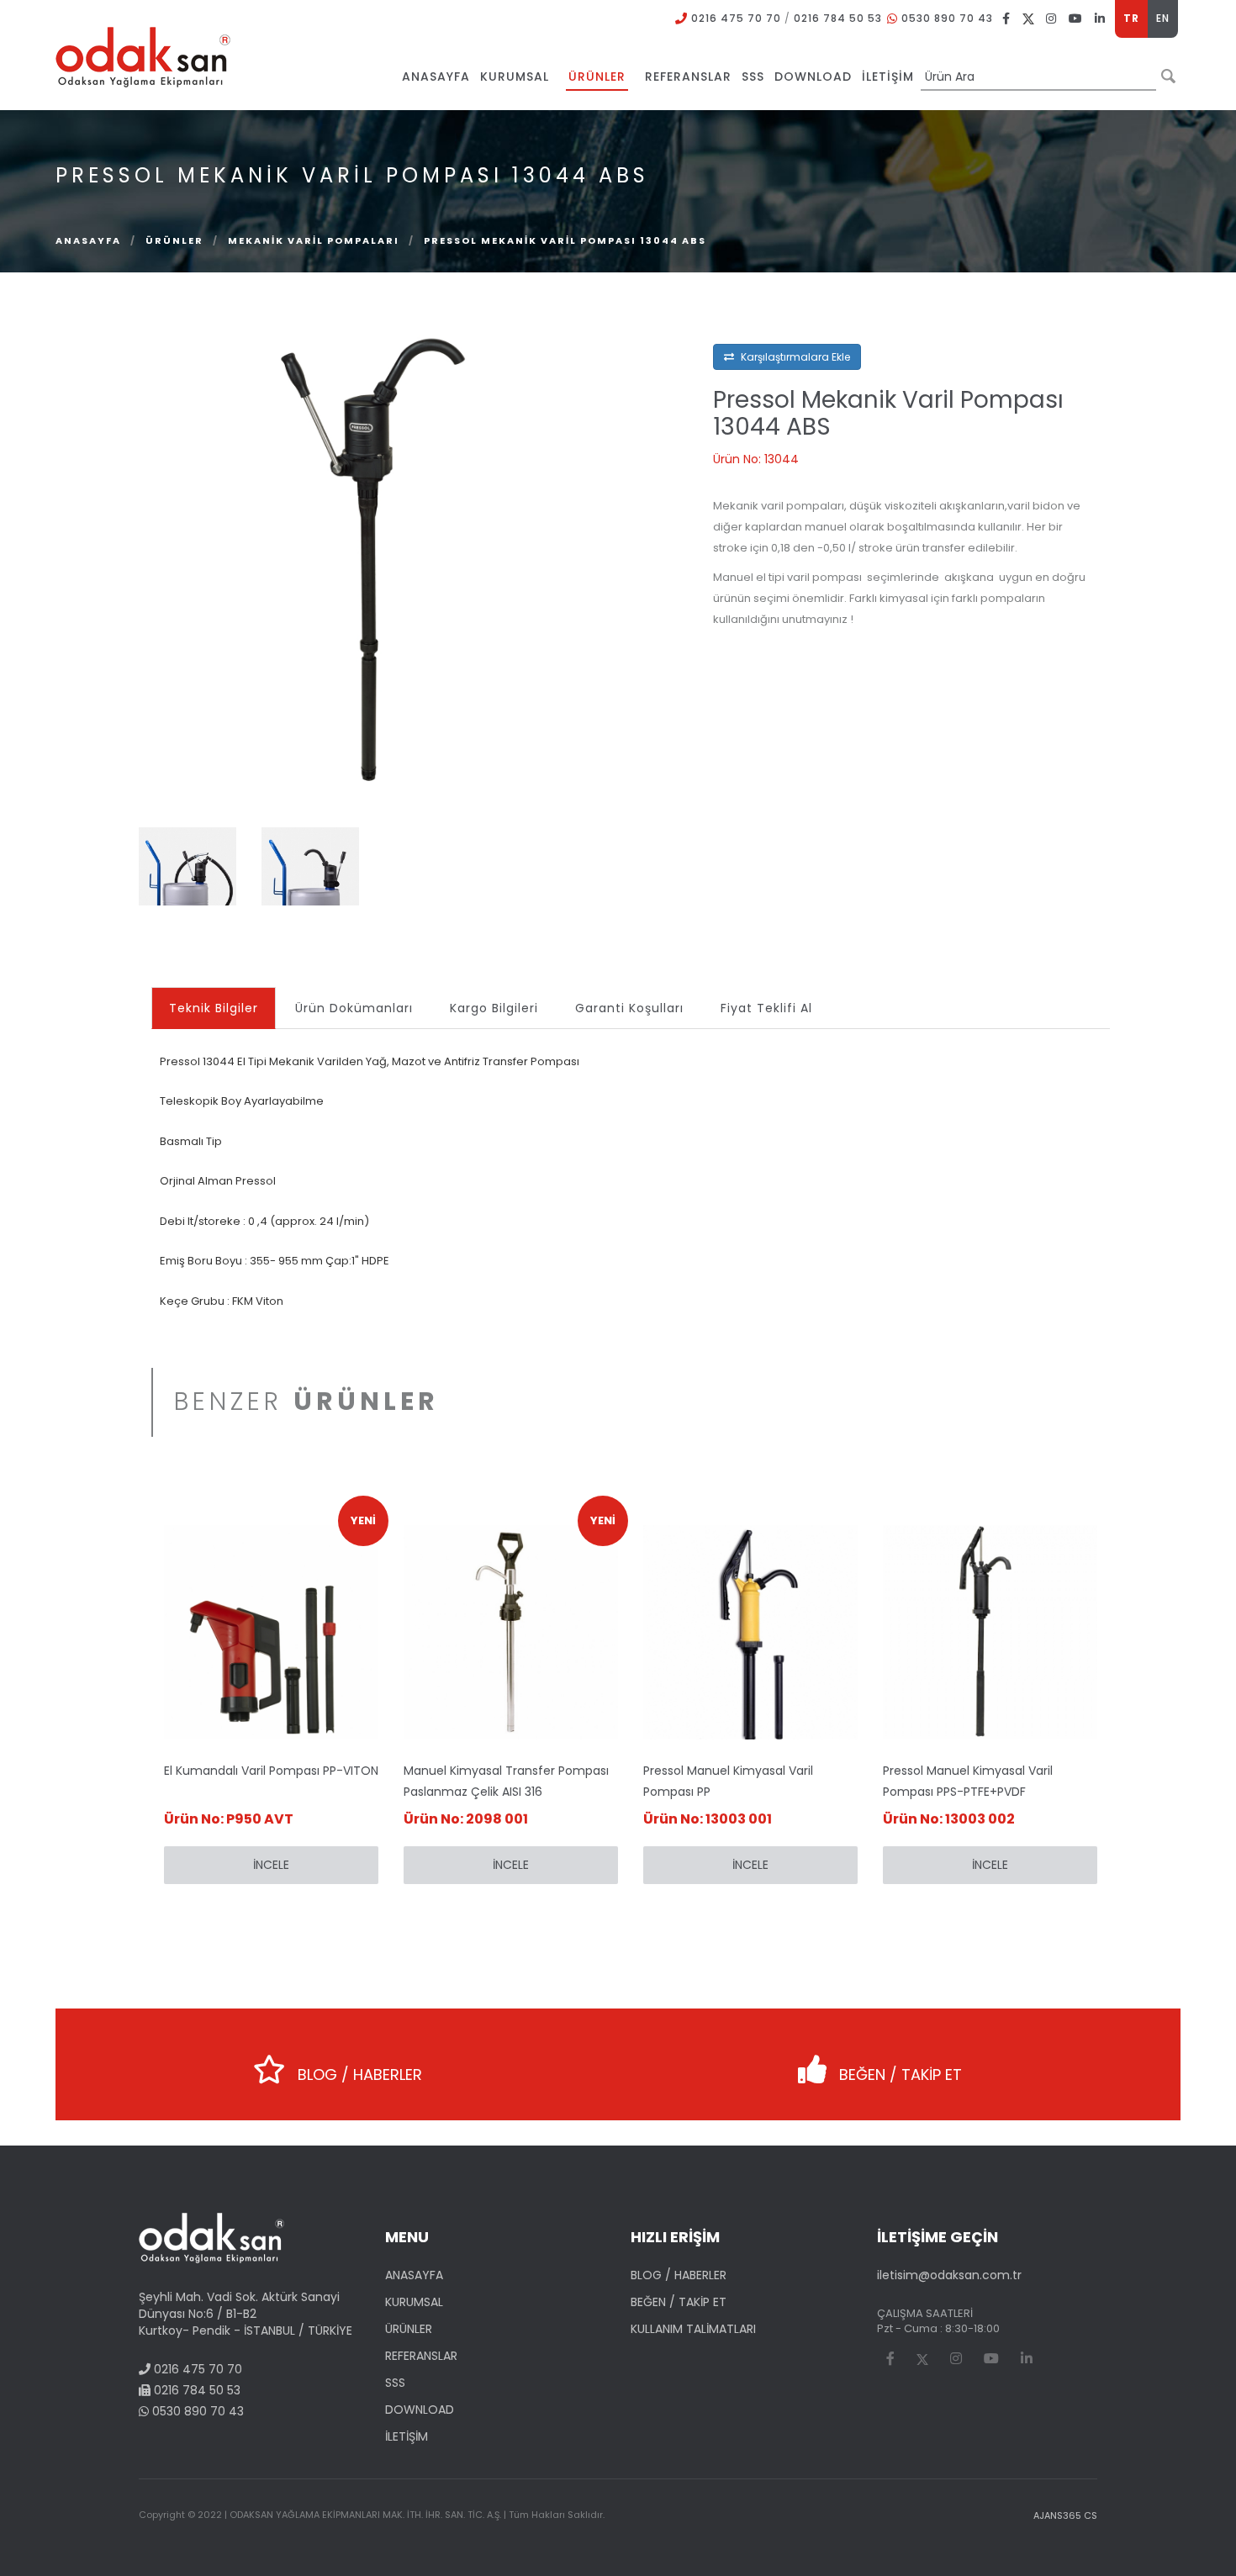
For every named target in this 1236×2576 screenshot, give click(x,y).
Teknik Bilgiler (214, 1008)
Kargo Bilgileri (494, 1008)
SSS (395, 2383)
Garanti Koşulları (629, 1008)
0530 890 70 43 (947, 18)
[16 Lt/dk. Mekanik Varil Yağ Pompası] (372, 555)
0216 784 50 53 (838, 18)
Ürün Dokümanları (354, 1008)
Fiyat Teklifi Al (766, 1008)
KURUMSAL (414, 2302)
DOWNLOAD (420, 2410)
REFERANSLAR (421, 2356)
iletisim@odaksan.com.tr (949, 2275)
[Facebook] (1006, 18)
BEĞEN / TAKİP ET (898, 2075)
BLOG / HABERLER (358, 2075)
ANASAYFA (414, 2275)
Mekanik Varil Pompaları (314, 240)
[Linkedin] (1100, 18)
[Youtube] (1076, 18)
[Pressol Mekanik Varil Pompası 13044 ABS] (188, 865)
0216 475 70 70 (736, 18)
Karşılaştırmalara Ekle (794, 357)
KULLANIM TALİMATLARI (693, 2329)
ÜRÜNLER (174, 240)
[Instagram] (1051, 18)
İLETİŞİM (407, 2436)
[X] (1028, 18)
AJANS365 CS (1065, 2515)
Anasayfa (88, 240)
